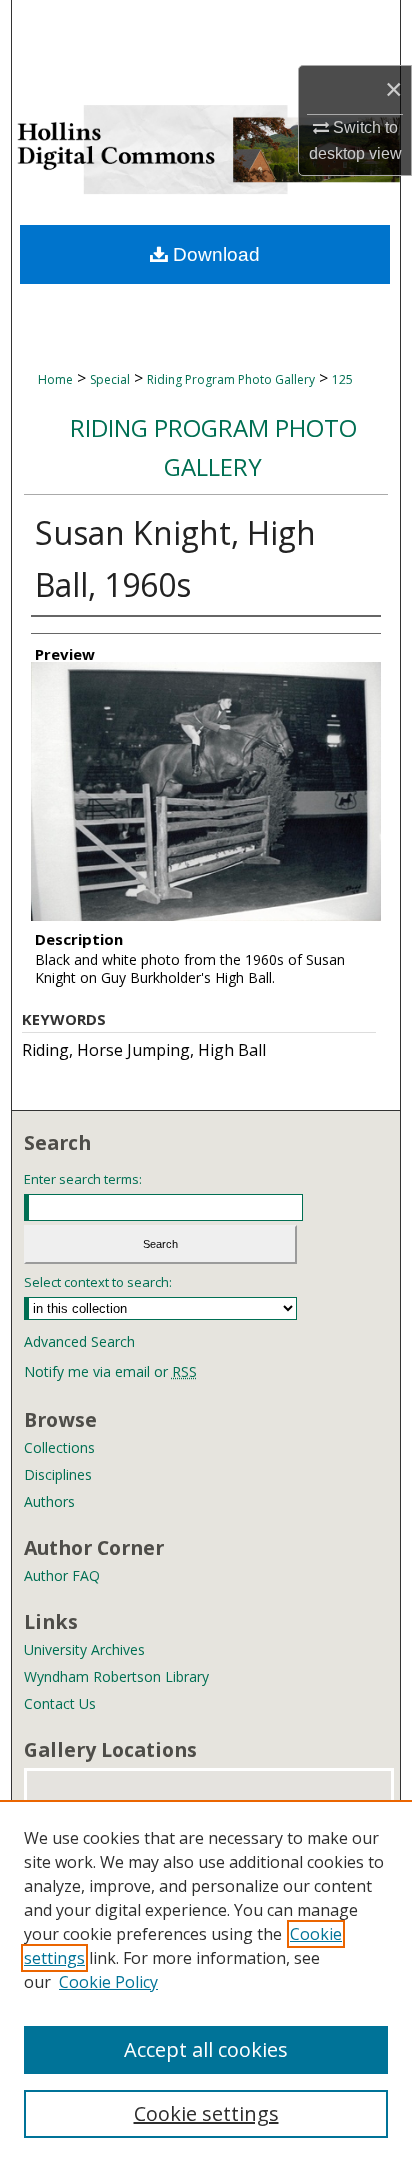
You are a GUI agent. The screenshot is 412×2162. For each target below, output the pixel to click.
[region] (206, 1981)
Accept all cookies (206, 2049)
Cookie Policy (108, 1982)
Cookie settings (206, 2113)
